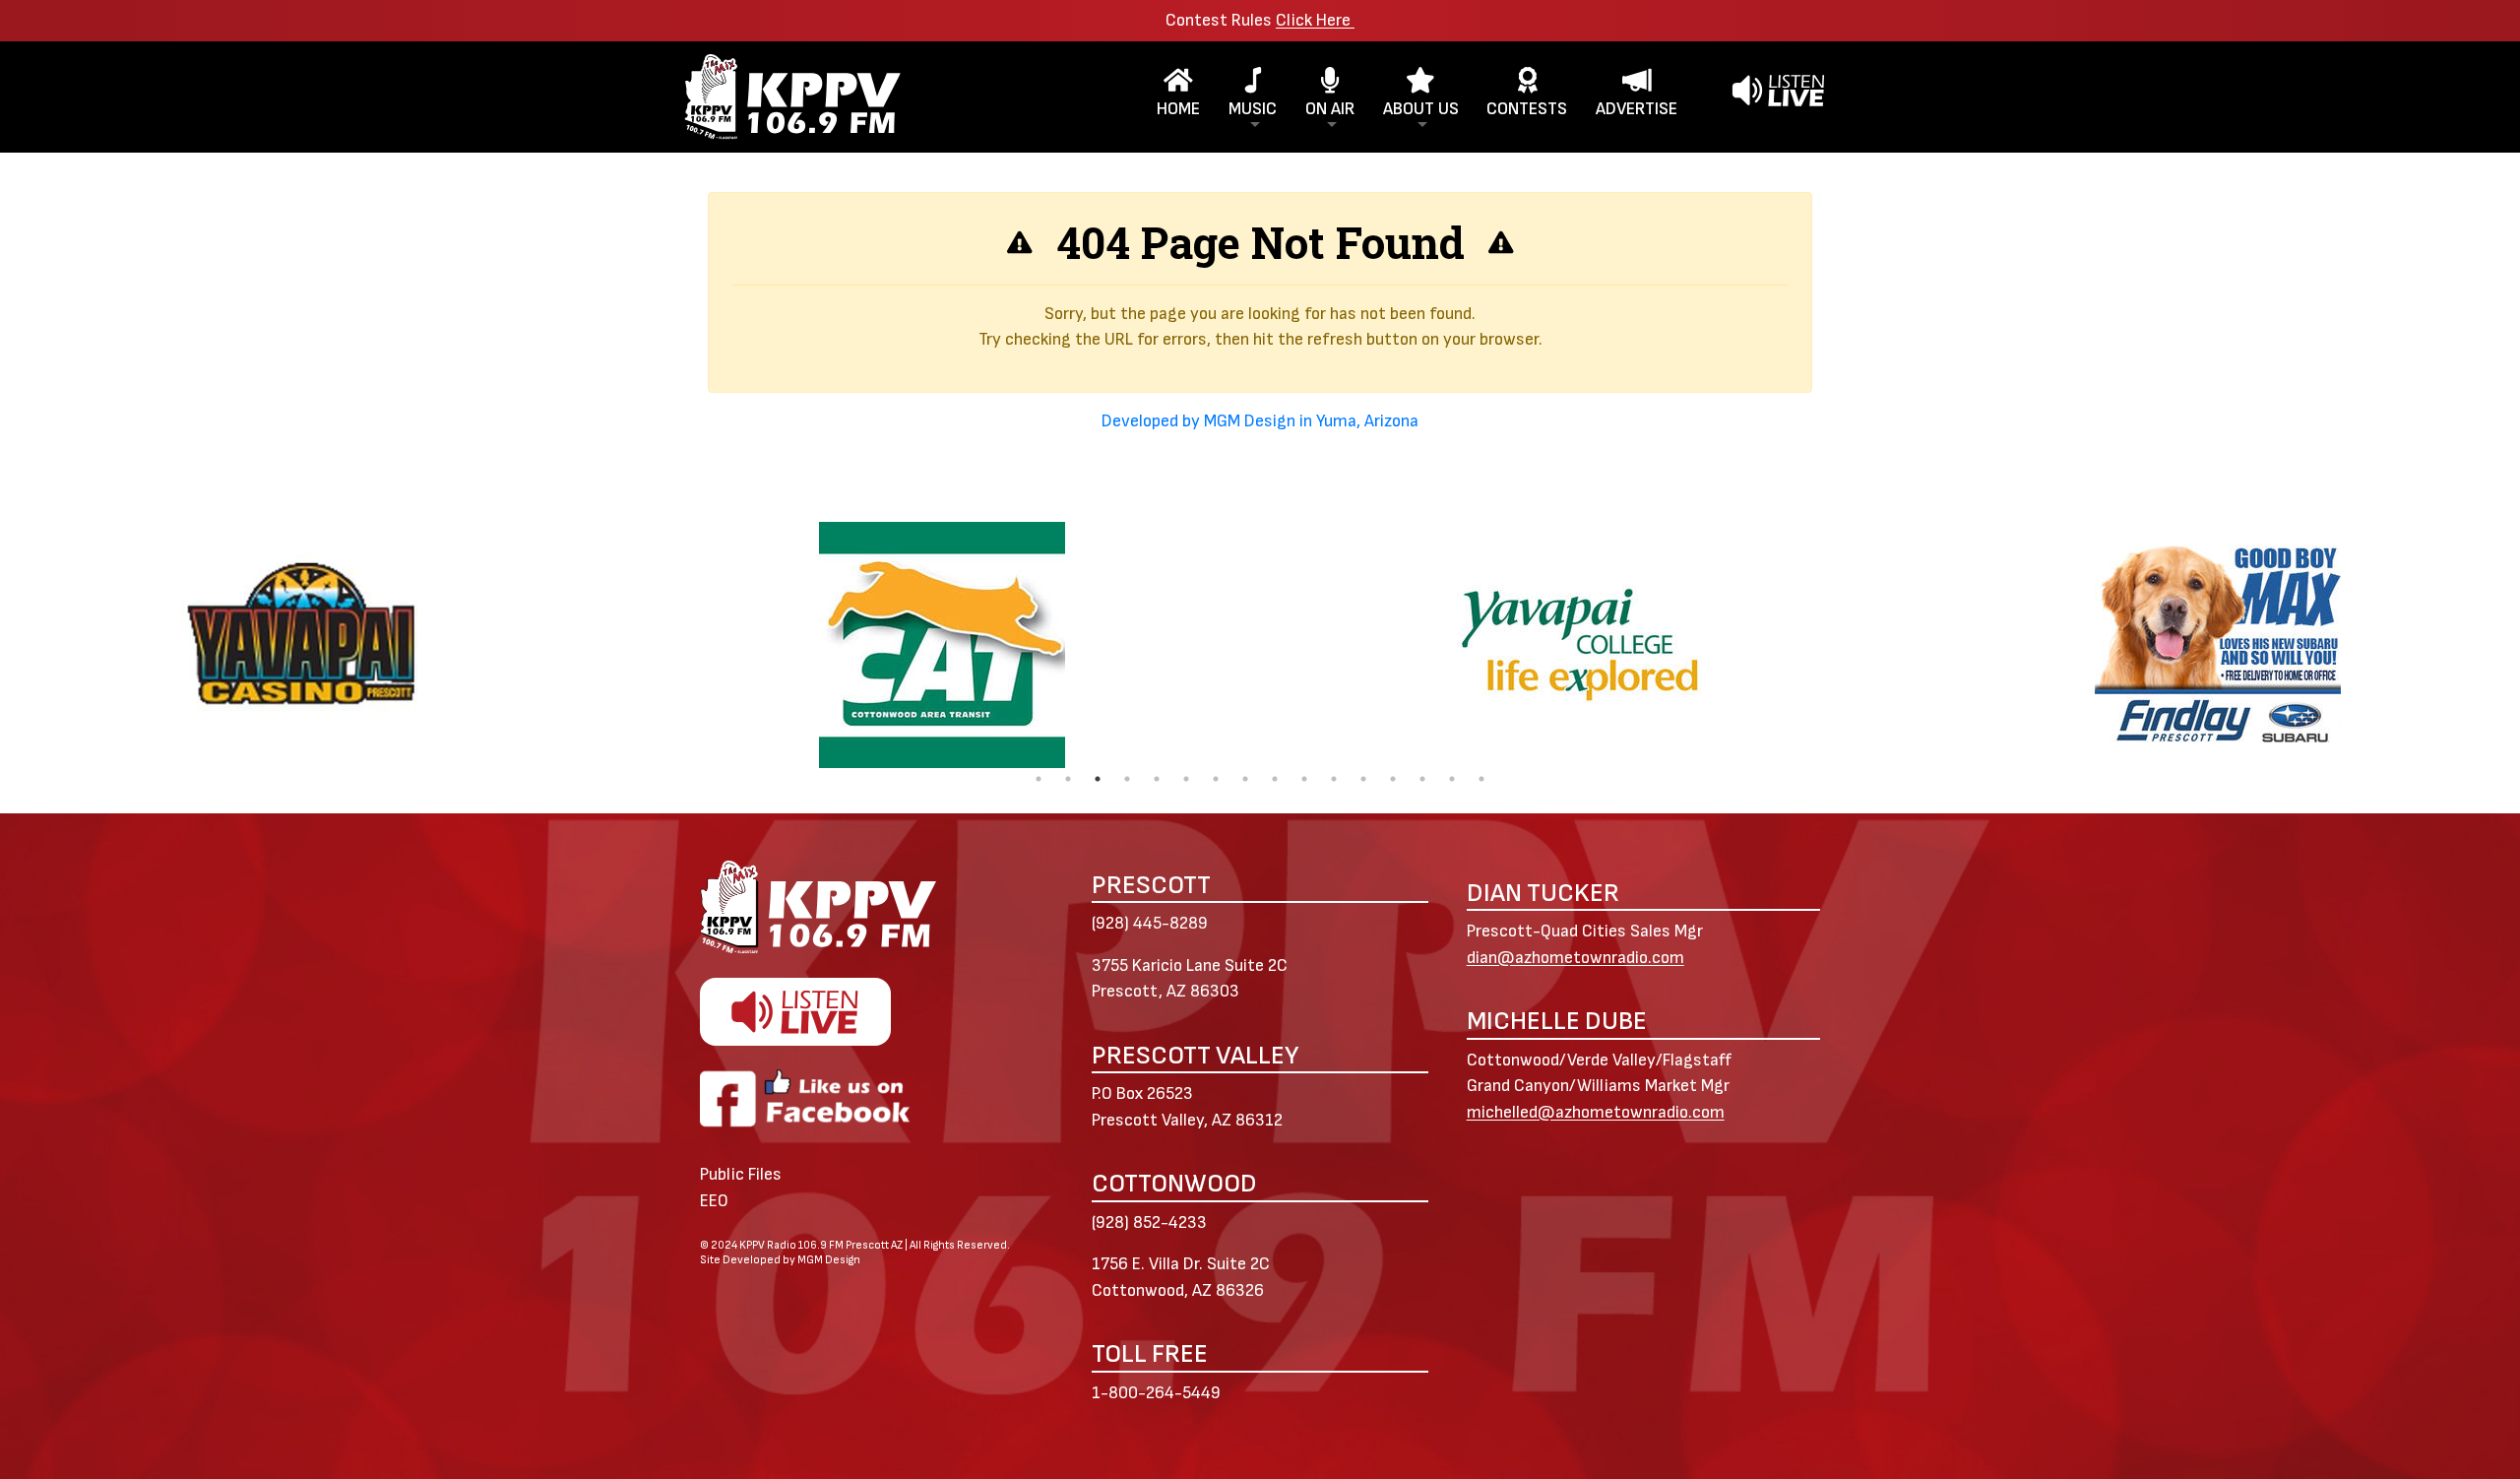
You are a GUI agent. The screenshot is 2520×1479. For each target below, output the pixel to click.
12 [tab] (1363, 779)
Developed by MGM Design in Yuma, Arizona (1260, 421)
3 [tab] (1098, 779)
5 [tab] (1157, 779)
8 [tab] (1245, 779)
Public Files (741, 1174)
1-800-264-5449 (1156, 1393)
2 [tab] (1068, 779)
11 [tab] (1334, 779)
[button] (1253, 97)
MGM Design (829, 1260)
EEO (714, 1201)
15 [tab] (1452, 779)
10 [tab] (1304, 779)
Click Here (1315, 20)
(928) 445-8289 (1150, 923)
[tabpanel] (942, 645)
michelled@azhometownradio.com (1596, 1112)
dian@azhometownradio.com (1575, 958)
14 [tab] (1422, 779)
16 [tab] (1481, 779)
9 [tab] (1275, 779)
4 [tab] (1127, 779)
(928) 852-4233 (1149, 1222)
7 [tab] (1216, 779)
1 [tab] (1039, 779)
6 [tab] (1186, 779)
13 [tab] (1393, 779)
